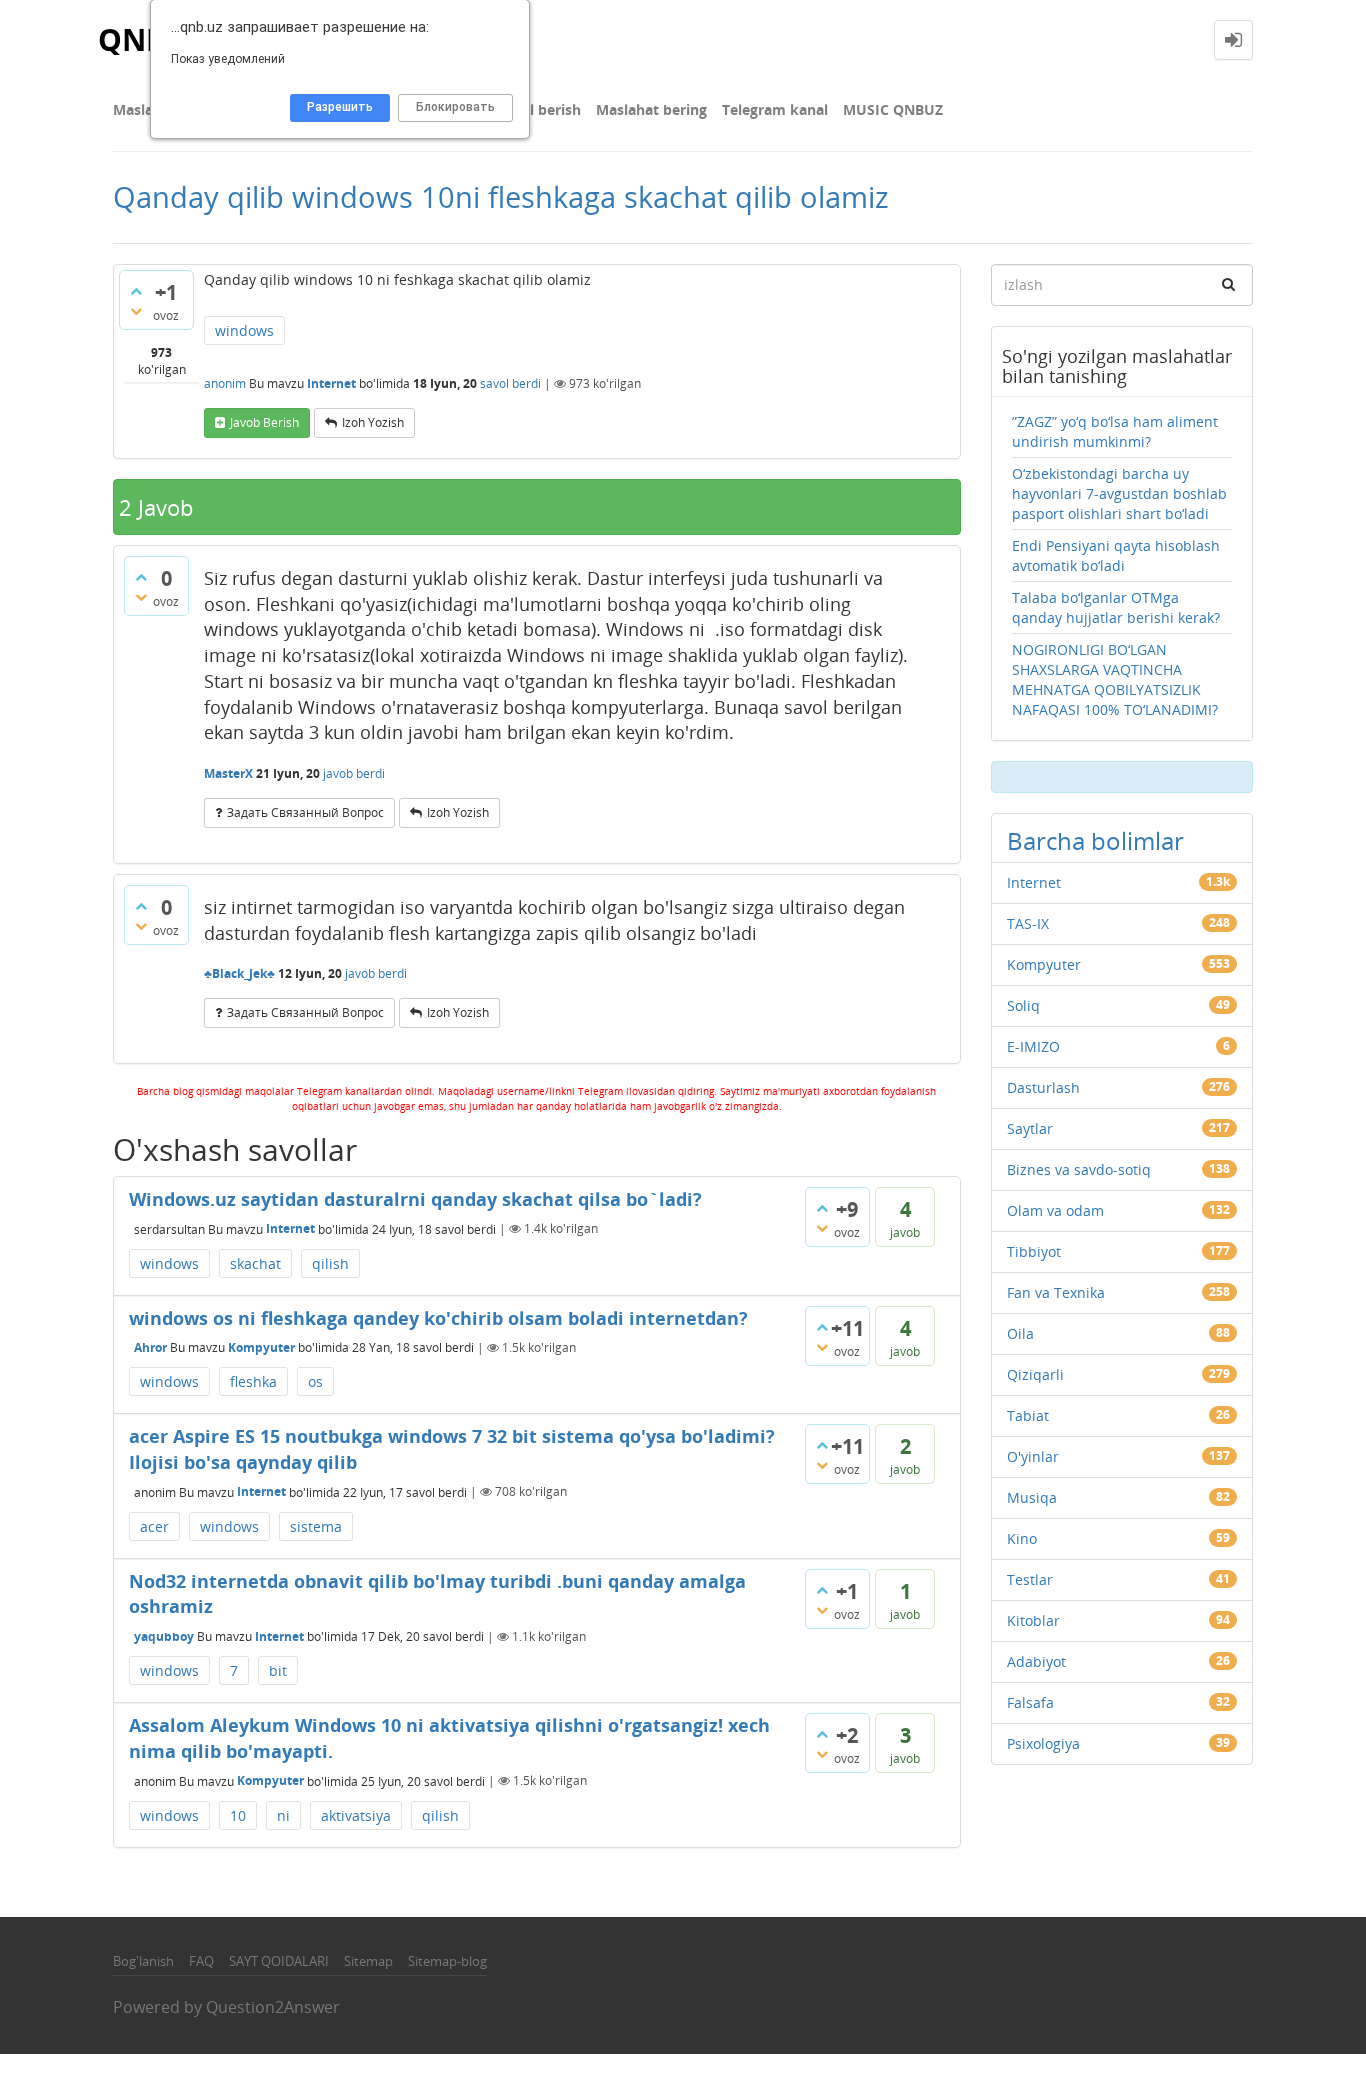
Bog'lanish (143, 1961)
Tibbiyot (1034, 1251)
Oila (1020, 1333)
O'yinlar (1033, 1456)
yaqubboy (164, 1636)
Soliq (1023, 1005)
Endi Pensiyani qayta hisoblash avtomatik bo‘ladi (1116, 555)
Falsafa (1030, 1702)
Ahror (150, 1347)
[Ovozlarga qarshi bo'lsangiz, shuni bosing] (136, 311)
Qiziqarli (1035, 1374)
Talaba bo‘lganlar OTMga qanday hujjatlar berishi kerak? (1116, 607)
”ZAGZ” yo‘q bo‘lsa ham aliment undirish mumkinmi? (1115, 431)
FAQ (201, 1961)
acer (154, 1526)
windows (244, 330)
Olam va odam (1055, 1210)
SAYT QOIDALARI (279, 1961)
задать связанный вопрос (305, 812)
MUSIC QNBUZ (893, 109)
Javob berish (264, 422)
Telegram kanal (775, 109)
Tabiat (1028, 1415)
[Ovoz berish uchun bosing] (136, 291)
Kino (1022, 1538)
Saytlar (1030, 1128)
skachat (255, 1263)
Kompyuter (261, 1347)
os (315, 1381)
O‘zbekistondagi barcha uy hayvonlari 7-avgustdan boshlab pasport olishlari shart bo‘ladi (1119, 493)
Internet (331, 383)
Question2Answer (273, 2007)
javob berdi (354, 773)
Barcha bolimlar (1095, 840)
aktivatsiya (356, 1815)
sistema (316, 1526)
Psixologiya (1043, 1743)
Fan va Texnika (1056, 1292)
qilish (330, 1263)
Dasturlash (1043, 1087)
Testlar (1030, 1579)
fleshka (253, 1381)
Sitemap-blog (447, 1961)
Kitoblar (1033, 1620)
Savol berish (539, 109)
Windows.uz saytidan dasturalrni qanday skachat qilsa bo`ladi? (415, 1199)
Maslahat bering (651, 109)
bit (278, 1670)
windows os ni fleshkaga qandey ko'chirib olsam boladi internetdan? (438, 1318)
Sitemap (368, 1961)
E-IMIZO (1033, 1046)
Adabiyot (1036, 1661)
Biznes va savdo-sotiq (1079, 1169)
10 (238, 1815)
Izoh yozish (373, 422)
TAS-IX (1028, 923)
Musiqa (1032, 1497)
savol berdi (510, 383)
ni (283, 1815)
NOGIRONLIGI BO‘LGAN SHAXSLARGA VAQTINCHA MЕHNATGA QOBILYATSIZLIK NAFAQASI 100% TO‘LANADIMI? (1115, 679)
